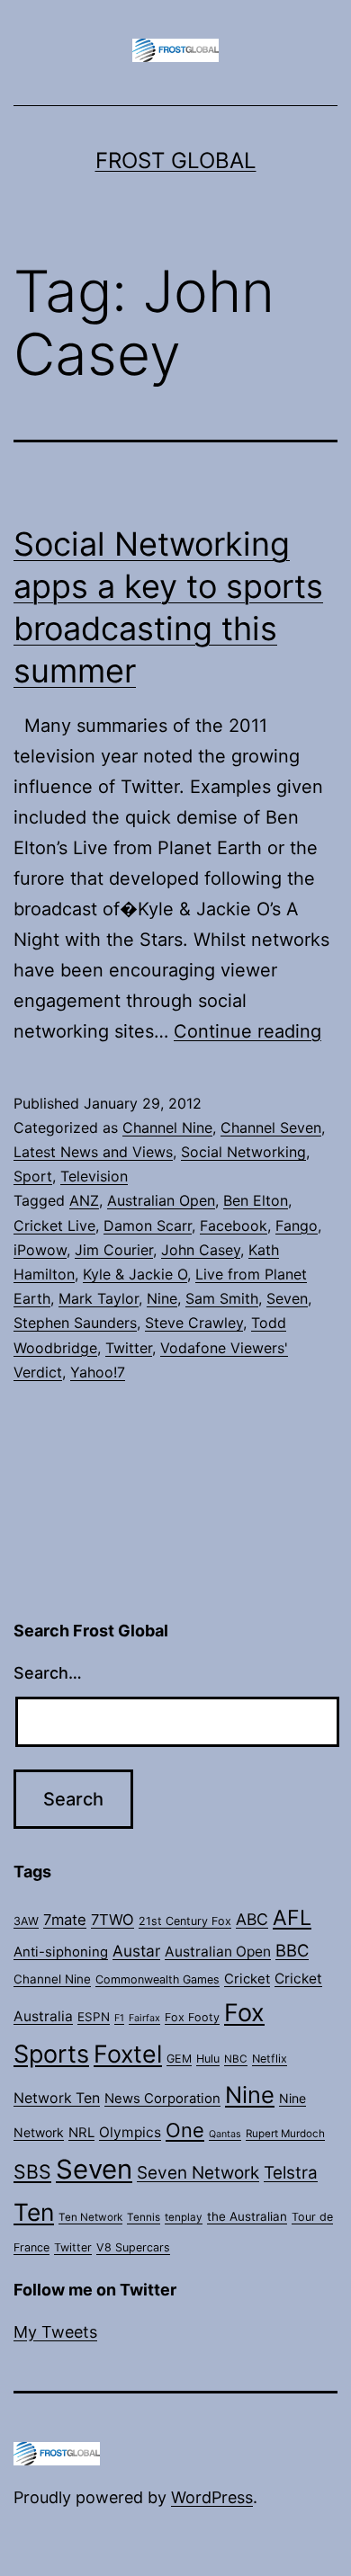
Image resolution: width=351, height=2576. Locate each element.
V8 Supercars (133, 2247)
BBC (292, 1950)
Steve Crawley (194, 1323)
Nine (162, 1298)
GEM (179, 2059)
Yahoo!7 (98, 1372)
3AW (26, 1921)
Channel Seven (271, 1128)
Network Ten (57, 2098)
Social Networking (243, 1152)
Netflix (270, 2059)
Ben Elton (256, 1200)
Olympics (130, 2132)
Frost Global (176, 160)
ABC (252, 1919)
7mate (65, 1920)
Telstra (291, 2173)
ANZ (84, 1200)
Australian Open (161, 1200)
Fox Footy (192, 2017)
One (185, 2130)
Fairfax (144, 2018)
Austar (136, 1951)
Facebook (234, 1226)
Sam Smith (222, 1298)
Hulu (208, 2059)
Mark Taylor (99, 1298)
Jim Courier (114, 1250)
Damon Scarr (148, 1226)
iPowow (40, 1250)
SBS (32, 2171)
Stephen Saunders (75, 1323)
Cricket (247, 1979)
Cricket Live (54, 1226)
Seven (287, 1298)
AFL (292, 1918)
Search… (48, 1673)
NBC (236, 2059)
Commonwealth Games (157, 1979)
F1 (119, 2018)
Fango (297, 1226)
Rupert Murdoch (285, 2134)
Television (94, 1176)
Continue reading (247, 1031)
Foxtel (128, 2054)
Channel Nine (167, 1128)
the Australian (247, 2216)
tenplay (184, 2217)
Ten (34, 2212)
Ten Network (90, 2217)
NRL (81, 2133)
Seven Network (198, 2173)
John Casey (201, 1250)
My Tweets (55, 2332)
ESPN (94, 2017)
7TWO (112, 1920)
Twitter (129, 1348)
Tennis (144, 2217)
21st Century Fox (185, 1921)
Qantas (225, 2134)
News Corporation (162, 2099)
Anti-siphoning (61, 1952)
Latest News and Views (93, 1152)
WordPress (212, 2497)
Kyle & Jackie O (135, 1274)
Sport (33, 1176)
